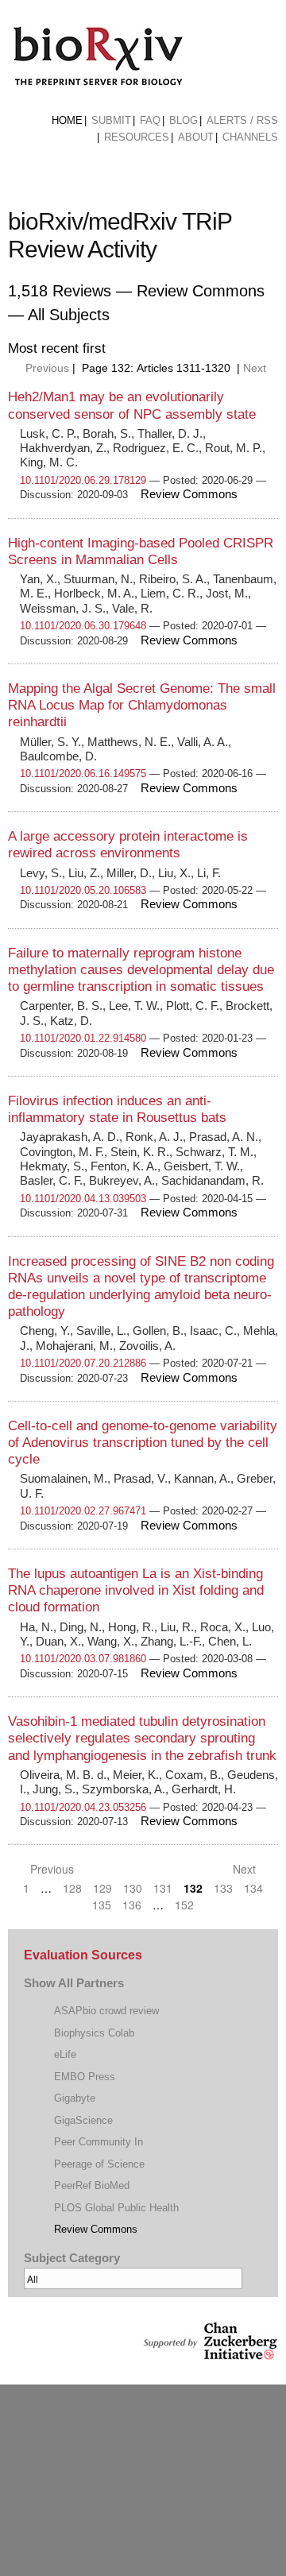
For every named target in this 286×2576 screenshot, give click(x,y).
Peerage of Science (99, 2164)
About (196, 137)
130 (133, 1888)
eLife (65, 2054)
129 (102, 1888)
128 (72, 1888)
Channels (250, 137)
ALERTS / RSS (242, 120)
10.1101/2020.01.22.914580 (83, 1038)
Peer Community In (99, 2142)
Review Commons (96, 2229)
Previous (46, 368)
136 (132, 1905)
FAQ (150, 120)
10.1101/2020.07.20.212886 (83, 1363)
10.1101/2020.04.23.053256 (83, 1807)
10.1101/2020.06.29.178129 (83, 480)
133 (223, 1888)
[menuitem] (67, 121)
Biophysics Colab (94, 2033)
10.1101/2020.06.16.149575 (83, 774)
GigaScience (83, 2120)
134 (253, 1888)
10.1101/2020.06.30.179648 (83, 626)
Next (256, 368)
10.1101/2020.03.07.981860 (83, 1659)
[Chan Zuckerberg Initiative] (209, 2352)
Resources (137, 137)
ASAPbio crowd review (106, 2011)
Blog (184, 120)
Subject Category (72, 2258)
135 (102, 1905)
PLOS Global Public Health (116, 2208)
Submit (111, 120)
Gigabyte (75, 2098)
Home (67, 120)
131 (163, 1888)
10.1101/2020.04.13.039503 (83, 1199)
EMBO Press (85, 2077)
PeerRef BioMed (92, 2185)
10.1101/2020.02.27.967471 (83, 1511)
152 (184, 1905)
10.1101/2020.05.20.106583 (83, 890)
